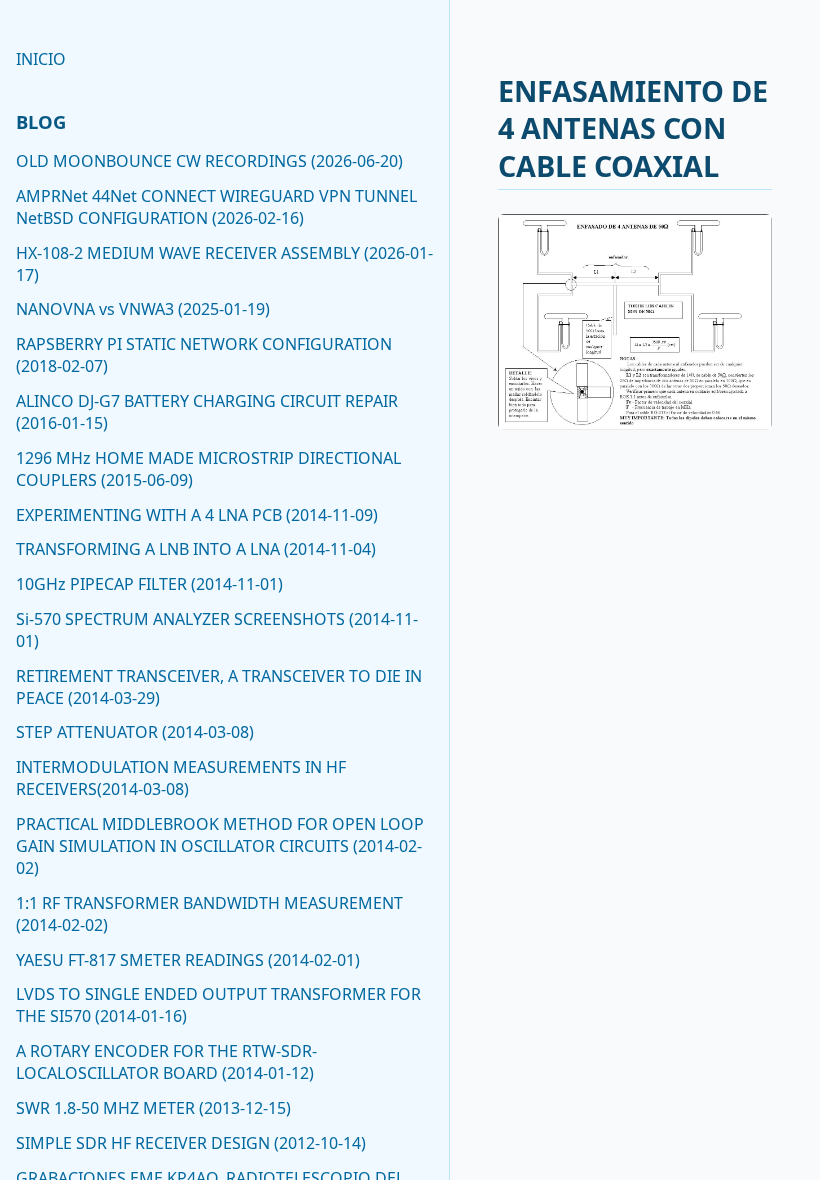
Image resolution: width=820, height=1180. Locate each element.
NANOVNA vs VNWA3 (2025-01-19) (143, 309)
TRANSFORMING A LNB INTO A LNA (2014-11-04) (196, 549)
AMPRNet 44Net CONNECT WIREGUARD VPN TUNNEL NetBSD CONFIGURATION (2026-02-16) (216, 207)
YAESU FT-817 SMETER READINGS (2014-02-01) (188, 960)
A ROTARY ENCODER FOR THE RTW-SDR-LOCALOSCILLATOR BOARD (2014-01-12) (166, 1062)
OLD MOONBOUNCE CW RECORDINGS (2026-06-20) (209, 161)
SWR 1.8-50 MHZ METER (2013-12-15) (153, 1108)
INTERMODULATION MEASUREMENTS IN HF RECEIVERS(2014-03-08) (181, 778)
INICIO (41, 59)
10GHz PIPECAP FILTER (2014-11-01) (149, 584)
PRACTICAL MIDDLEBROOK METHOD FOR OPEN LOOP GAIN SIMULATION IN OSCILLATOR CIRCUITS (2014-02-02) (220, 846)
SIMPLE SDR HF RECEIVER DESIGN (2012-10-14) (191, 1143)
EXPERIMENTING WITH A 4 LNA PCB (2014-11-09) (197, 515)
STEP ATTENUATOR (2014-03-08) (135, 732)
